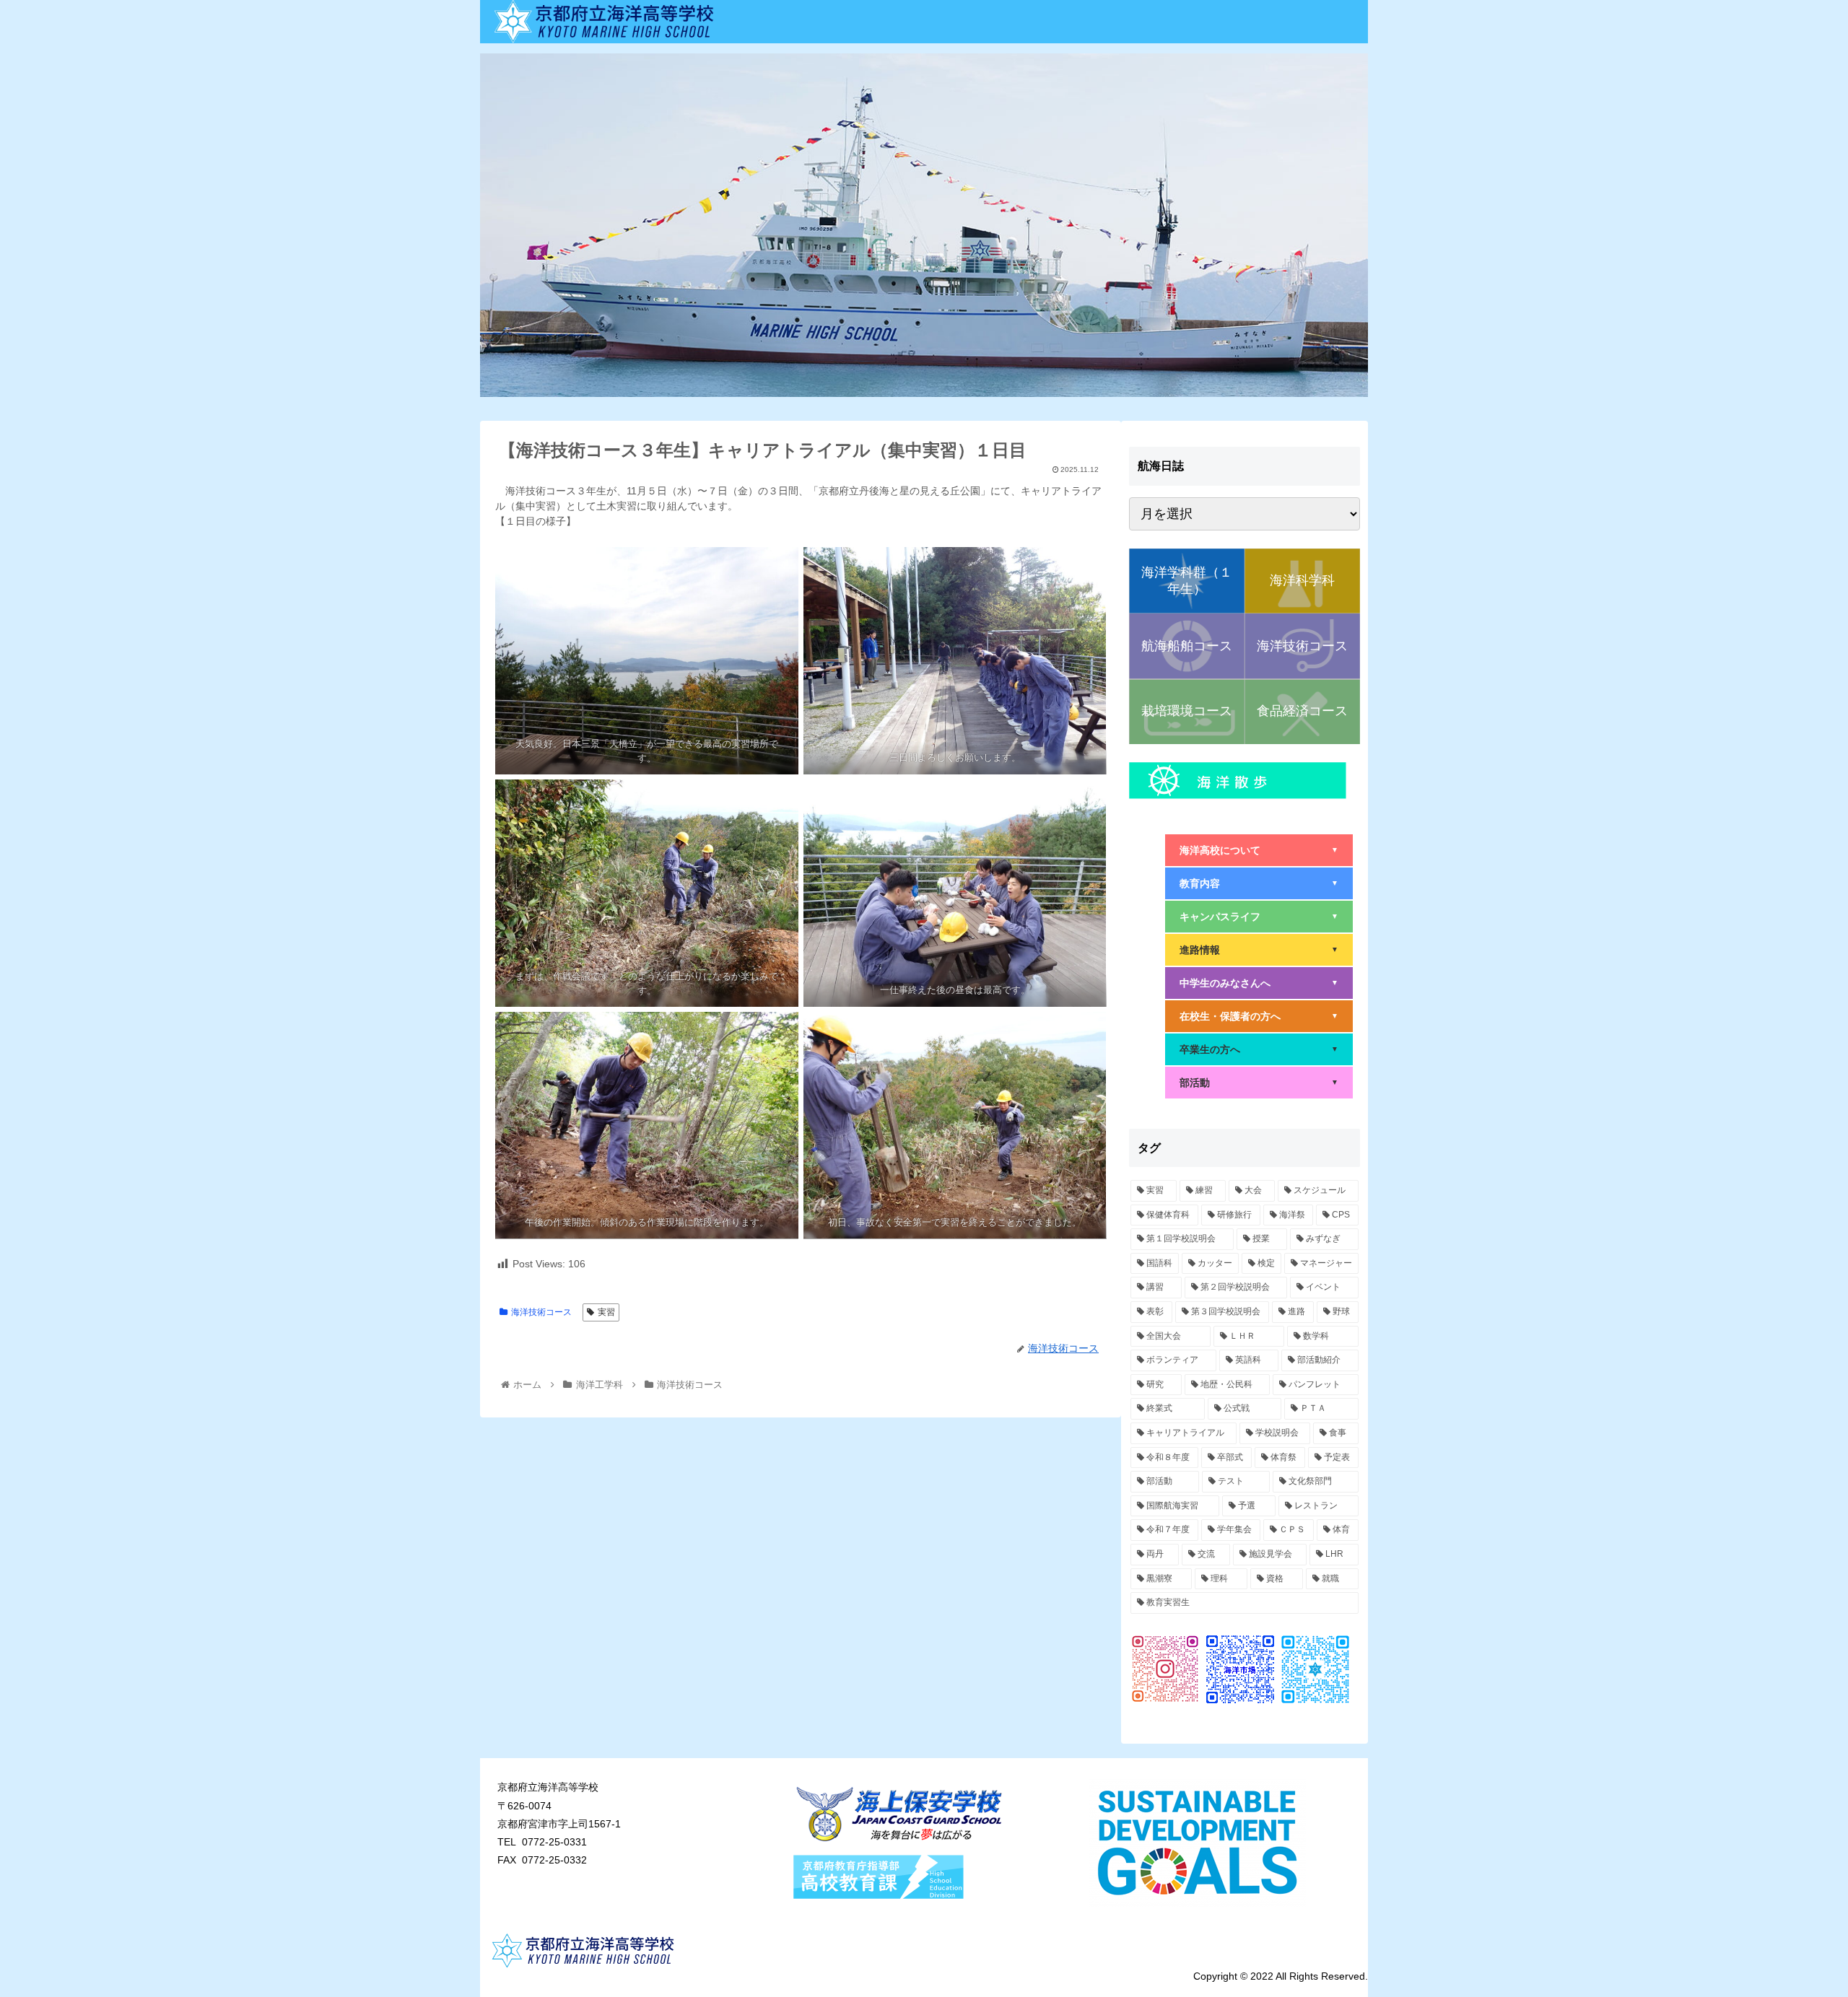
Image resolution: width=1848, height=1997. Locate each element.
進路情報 (1259, 950)
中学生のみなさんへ (1259, 983)
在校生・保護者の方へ (1259, 1016)
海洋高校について (1259, 850)
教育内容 (1259, 883)
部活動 (1259, 1083)
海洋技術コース (541, 1312)
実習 (606, 1312)
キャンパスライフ (1259, 917)
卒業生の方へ (1259, 1049)
